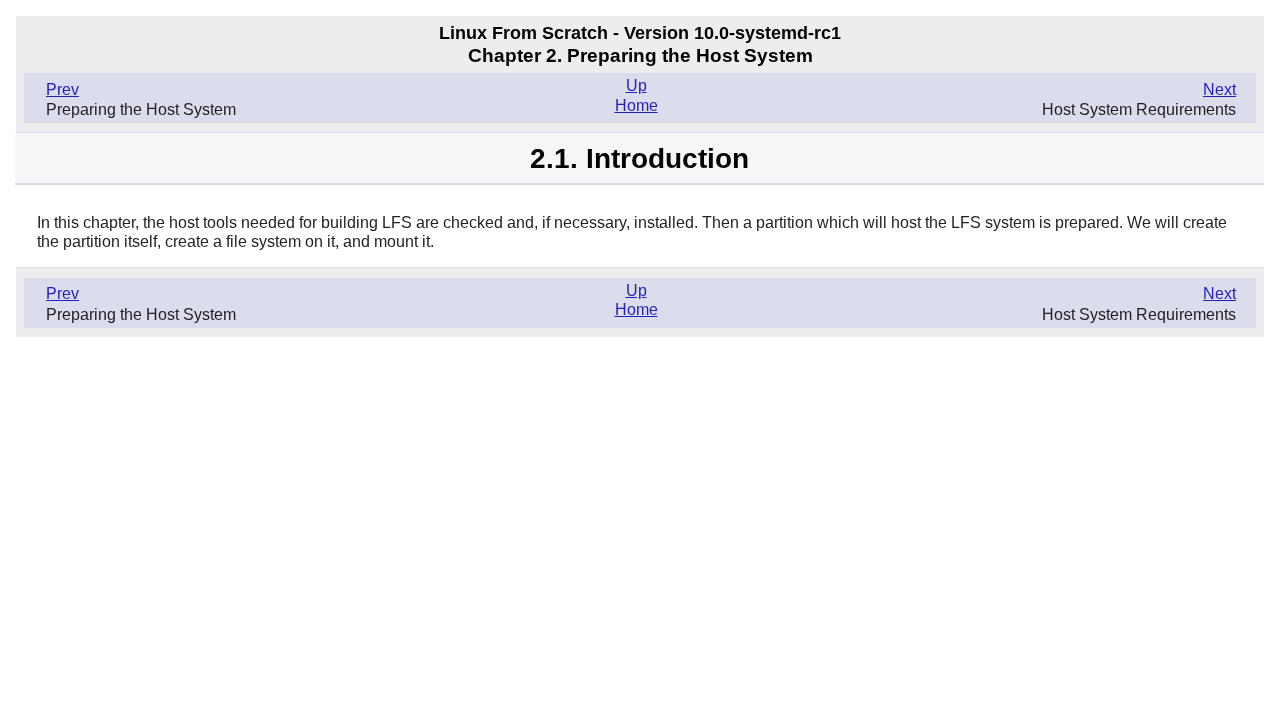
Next (1219, 89)
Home (636, 105)
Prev (62, 89)
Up (636, 85)
